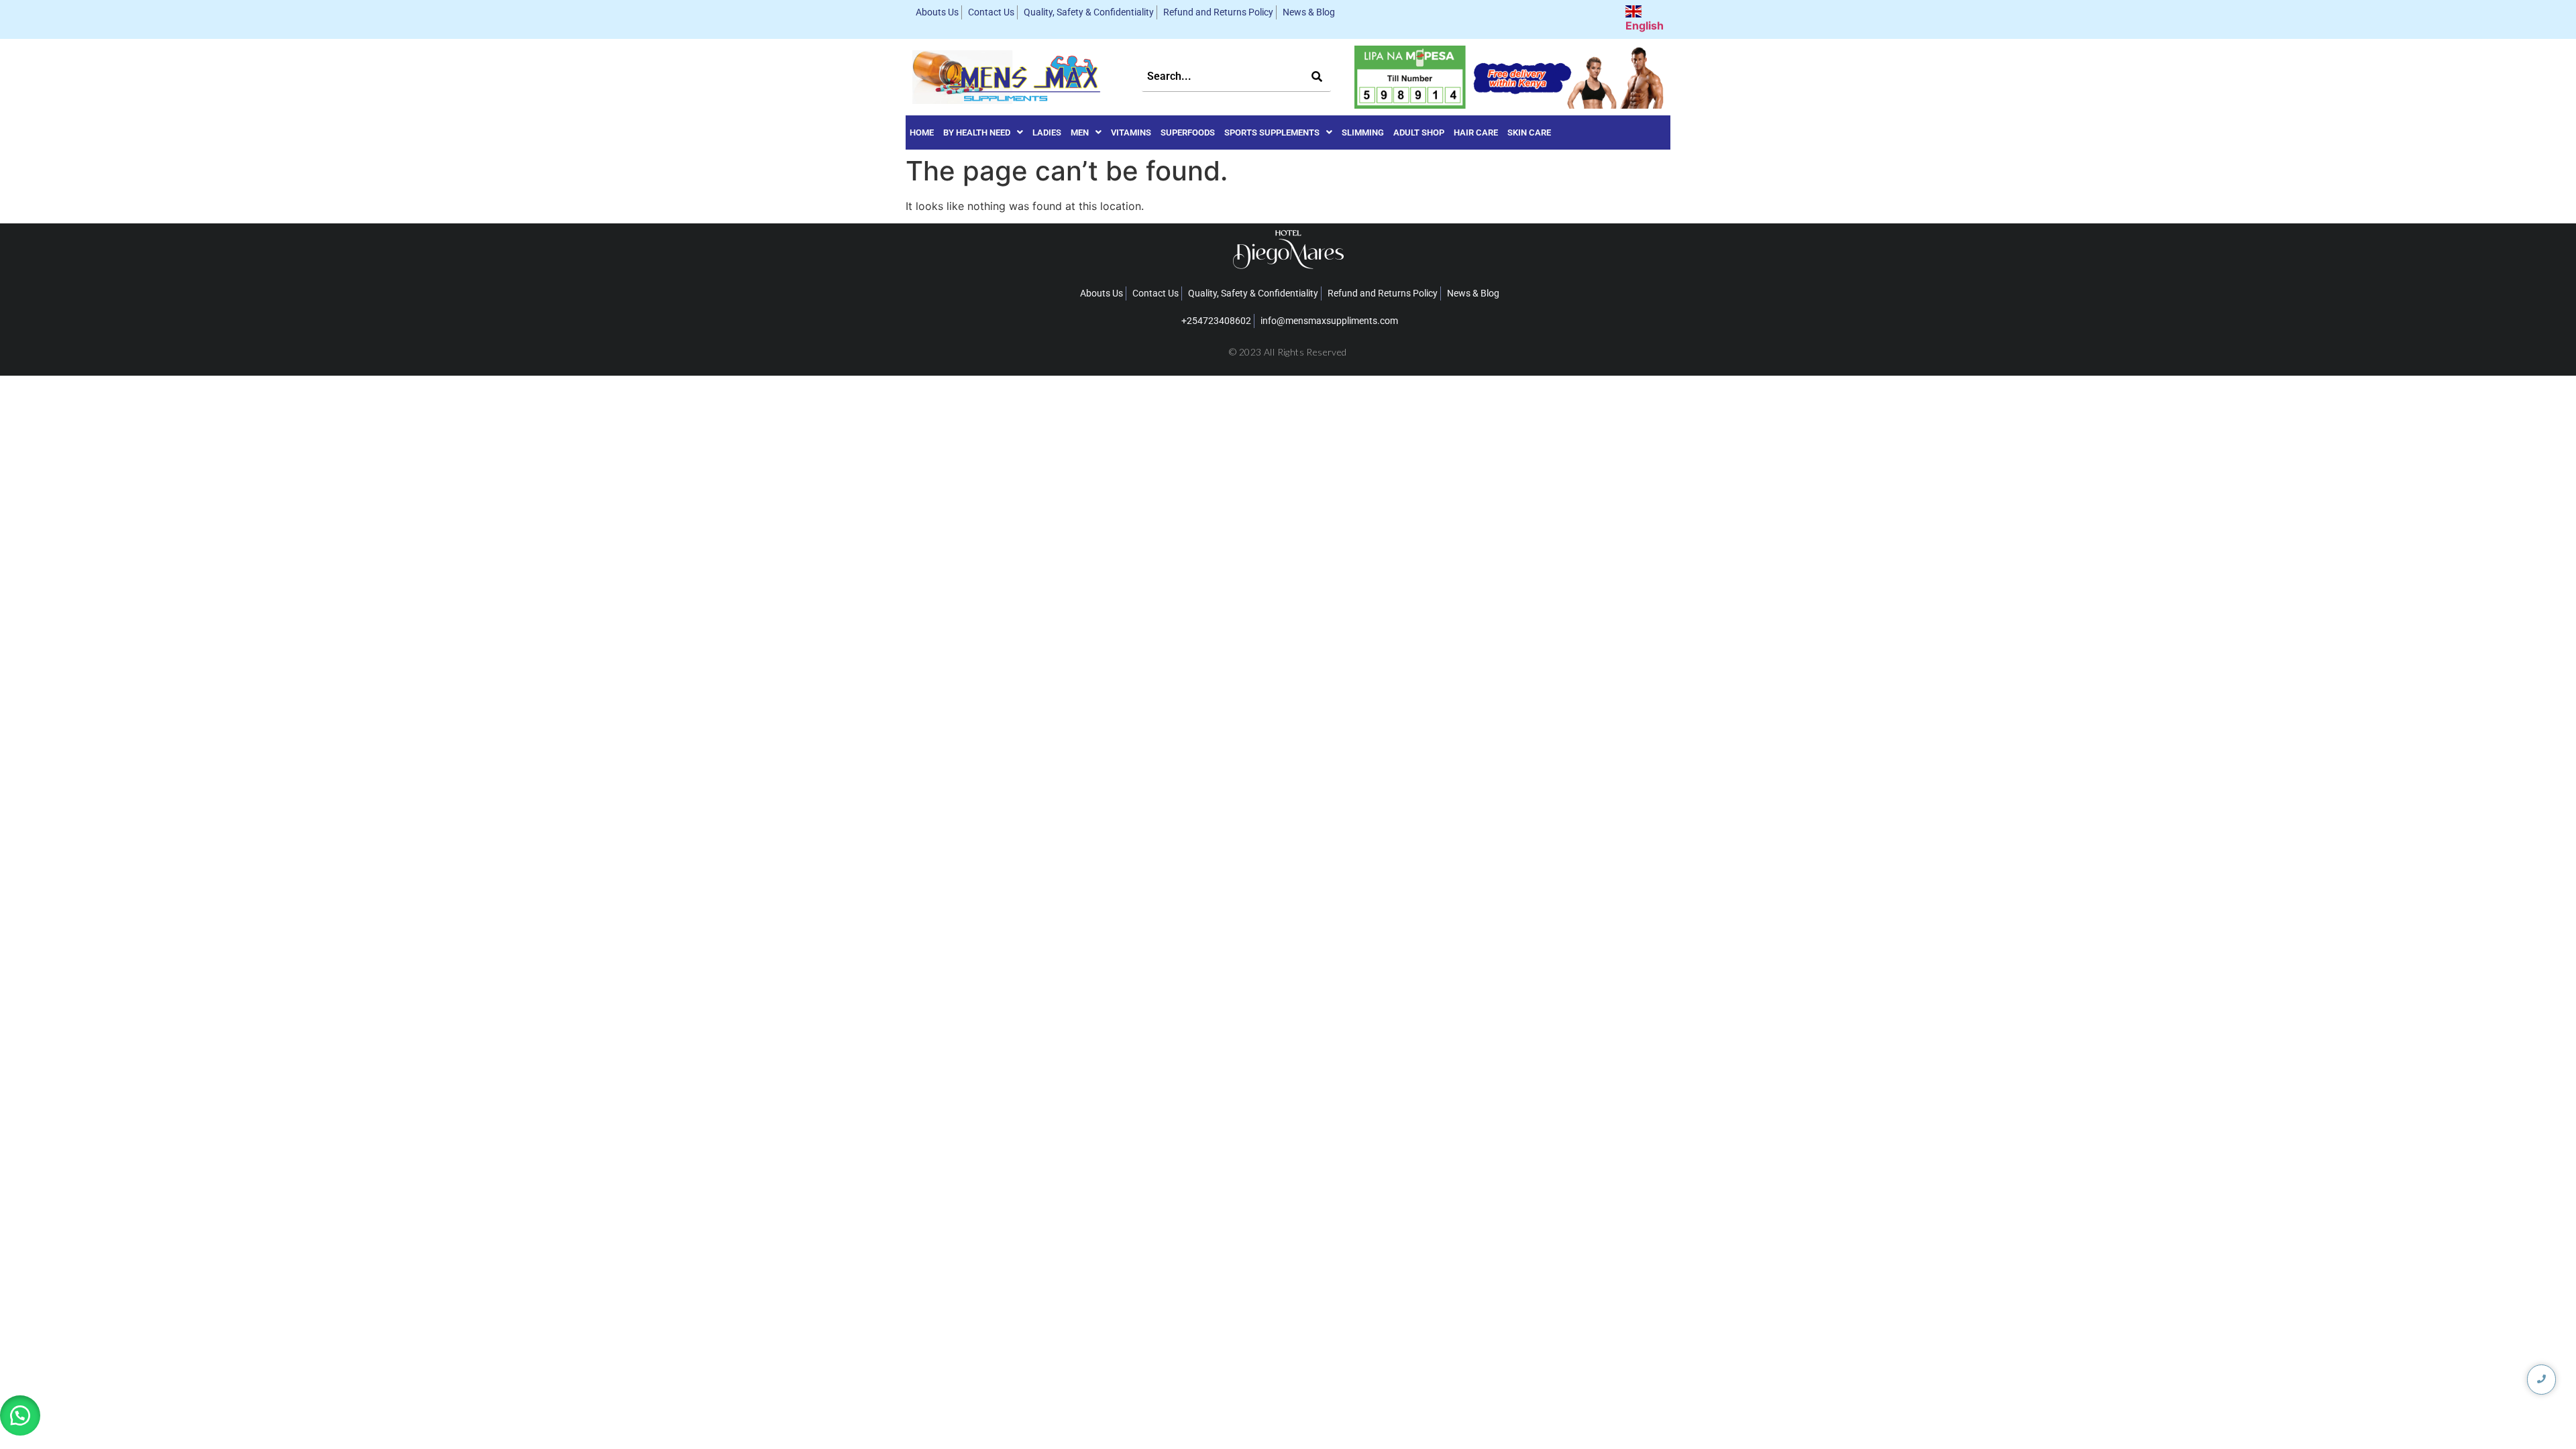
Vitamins (1131, 132)
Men (1080, 132)
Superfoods (1188, 132)
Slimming (1363, 132)
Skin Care (1529, 132)
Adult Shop (1419, 132)
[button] (983, 132)
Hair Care (1476, 132)
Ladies (1047, 132)
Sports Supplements (1272, 132)
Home (922, 132)
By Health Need (977, 132)
